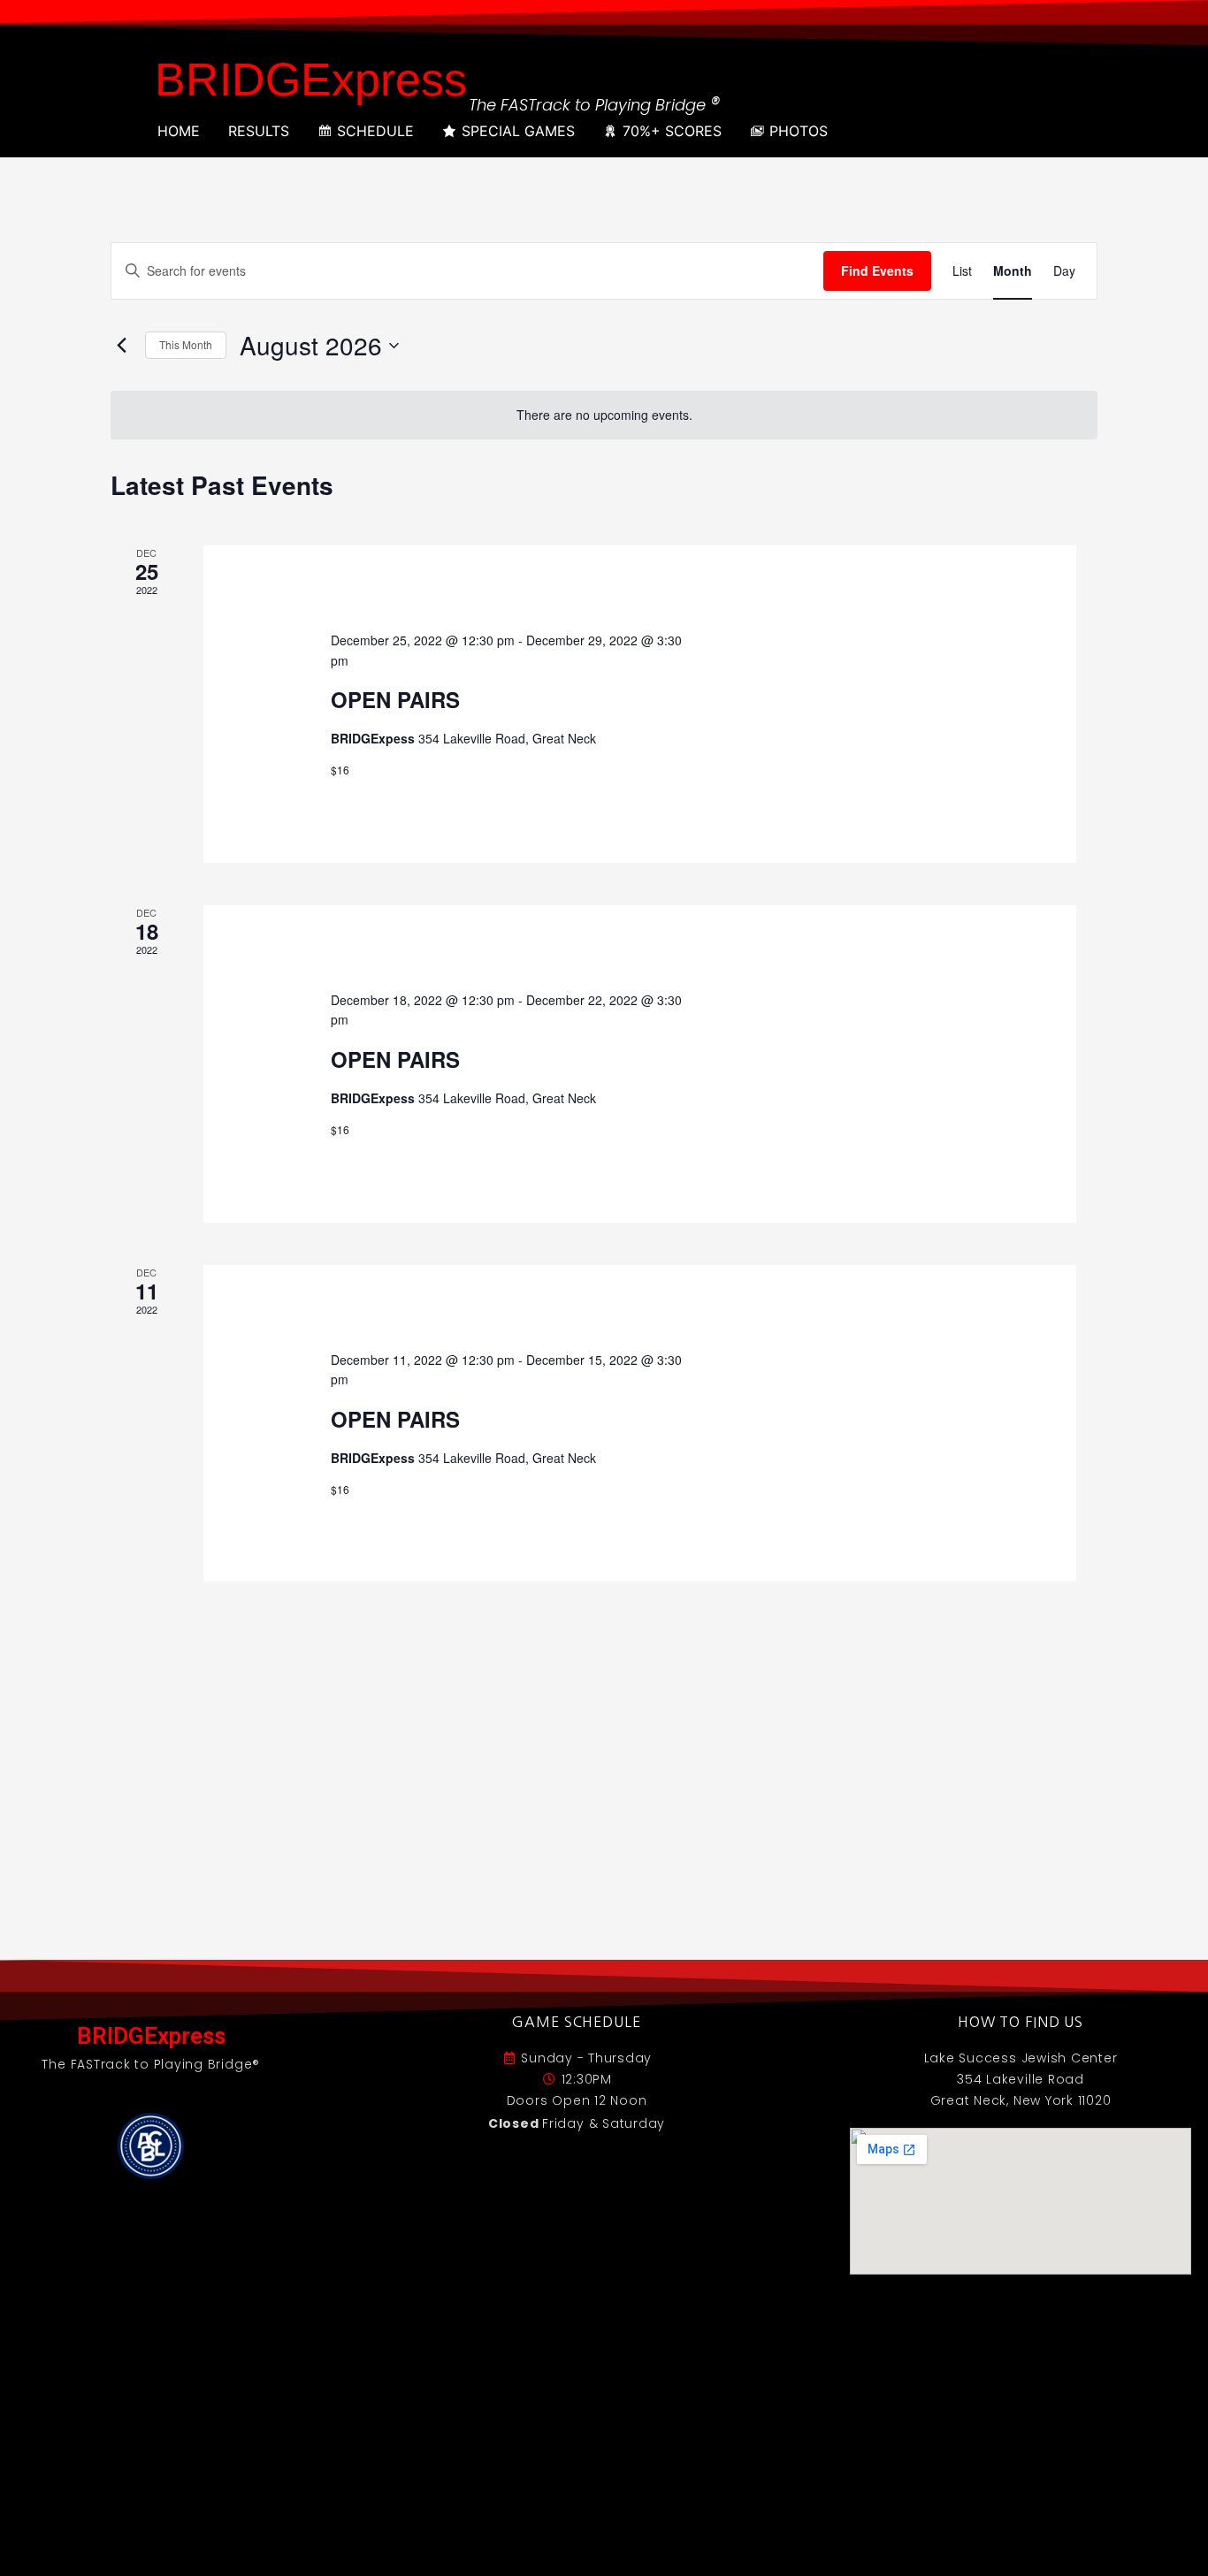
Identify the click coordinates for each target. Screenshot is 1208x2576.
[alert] (604, 415)
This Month (186, 344)
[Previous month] (121, 346)
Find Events (877, 271)
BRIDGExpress (311, 80)
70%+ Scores (672, 131)
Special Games (518, 131)
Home (179, 131)
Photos (799, 131)
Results (259, 131)
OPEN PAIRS (395, 699)
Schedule (375, 131)
